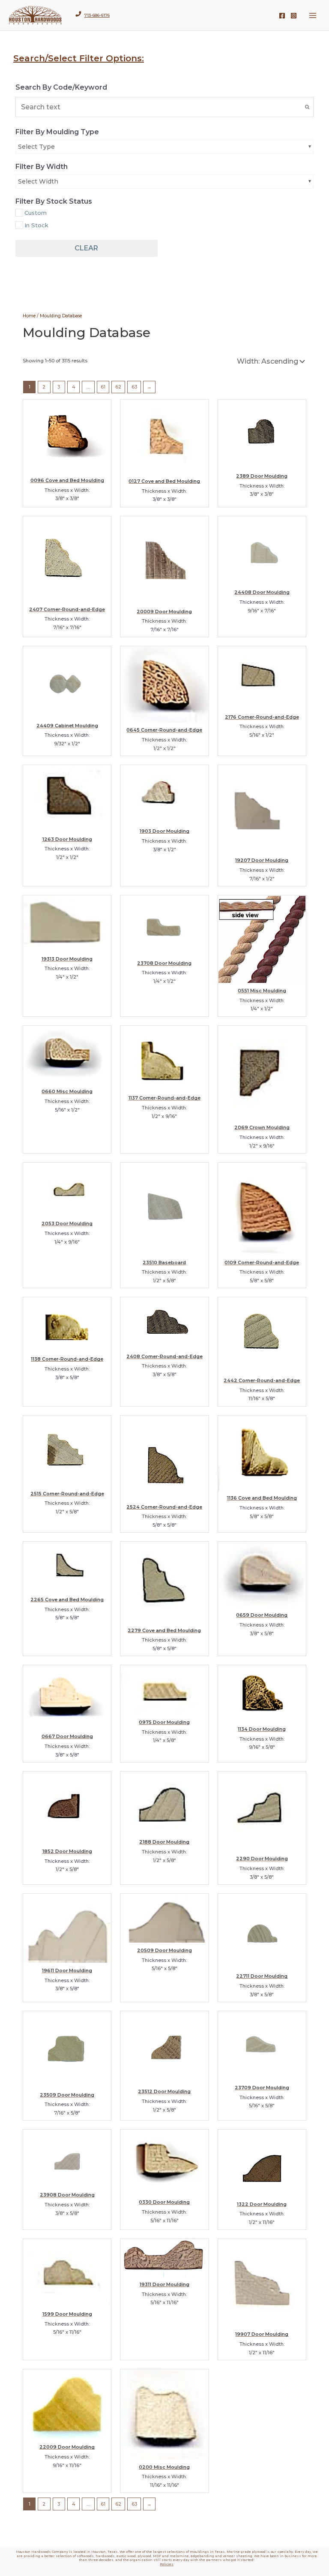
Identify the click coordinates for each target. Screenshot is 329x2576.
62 (118, 387)
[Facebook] (282, 16)
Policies (167, 2564)
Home (29, 316)
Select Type (36, 147)
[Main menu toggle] (313, 15)
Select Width (38, 181)
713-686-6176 (97, 15)
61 (103, 387)
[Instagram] (294, 16)
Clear (86, 248)
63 (134, 387)
